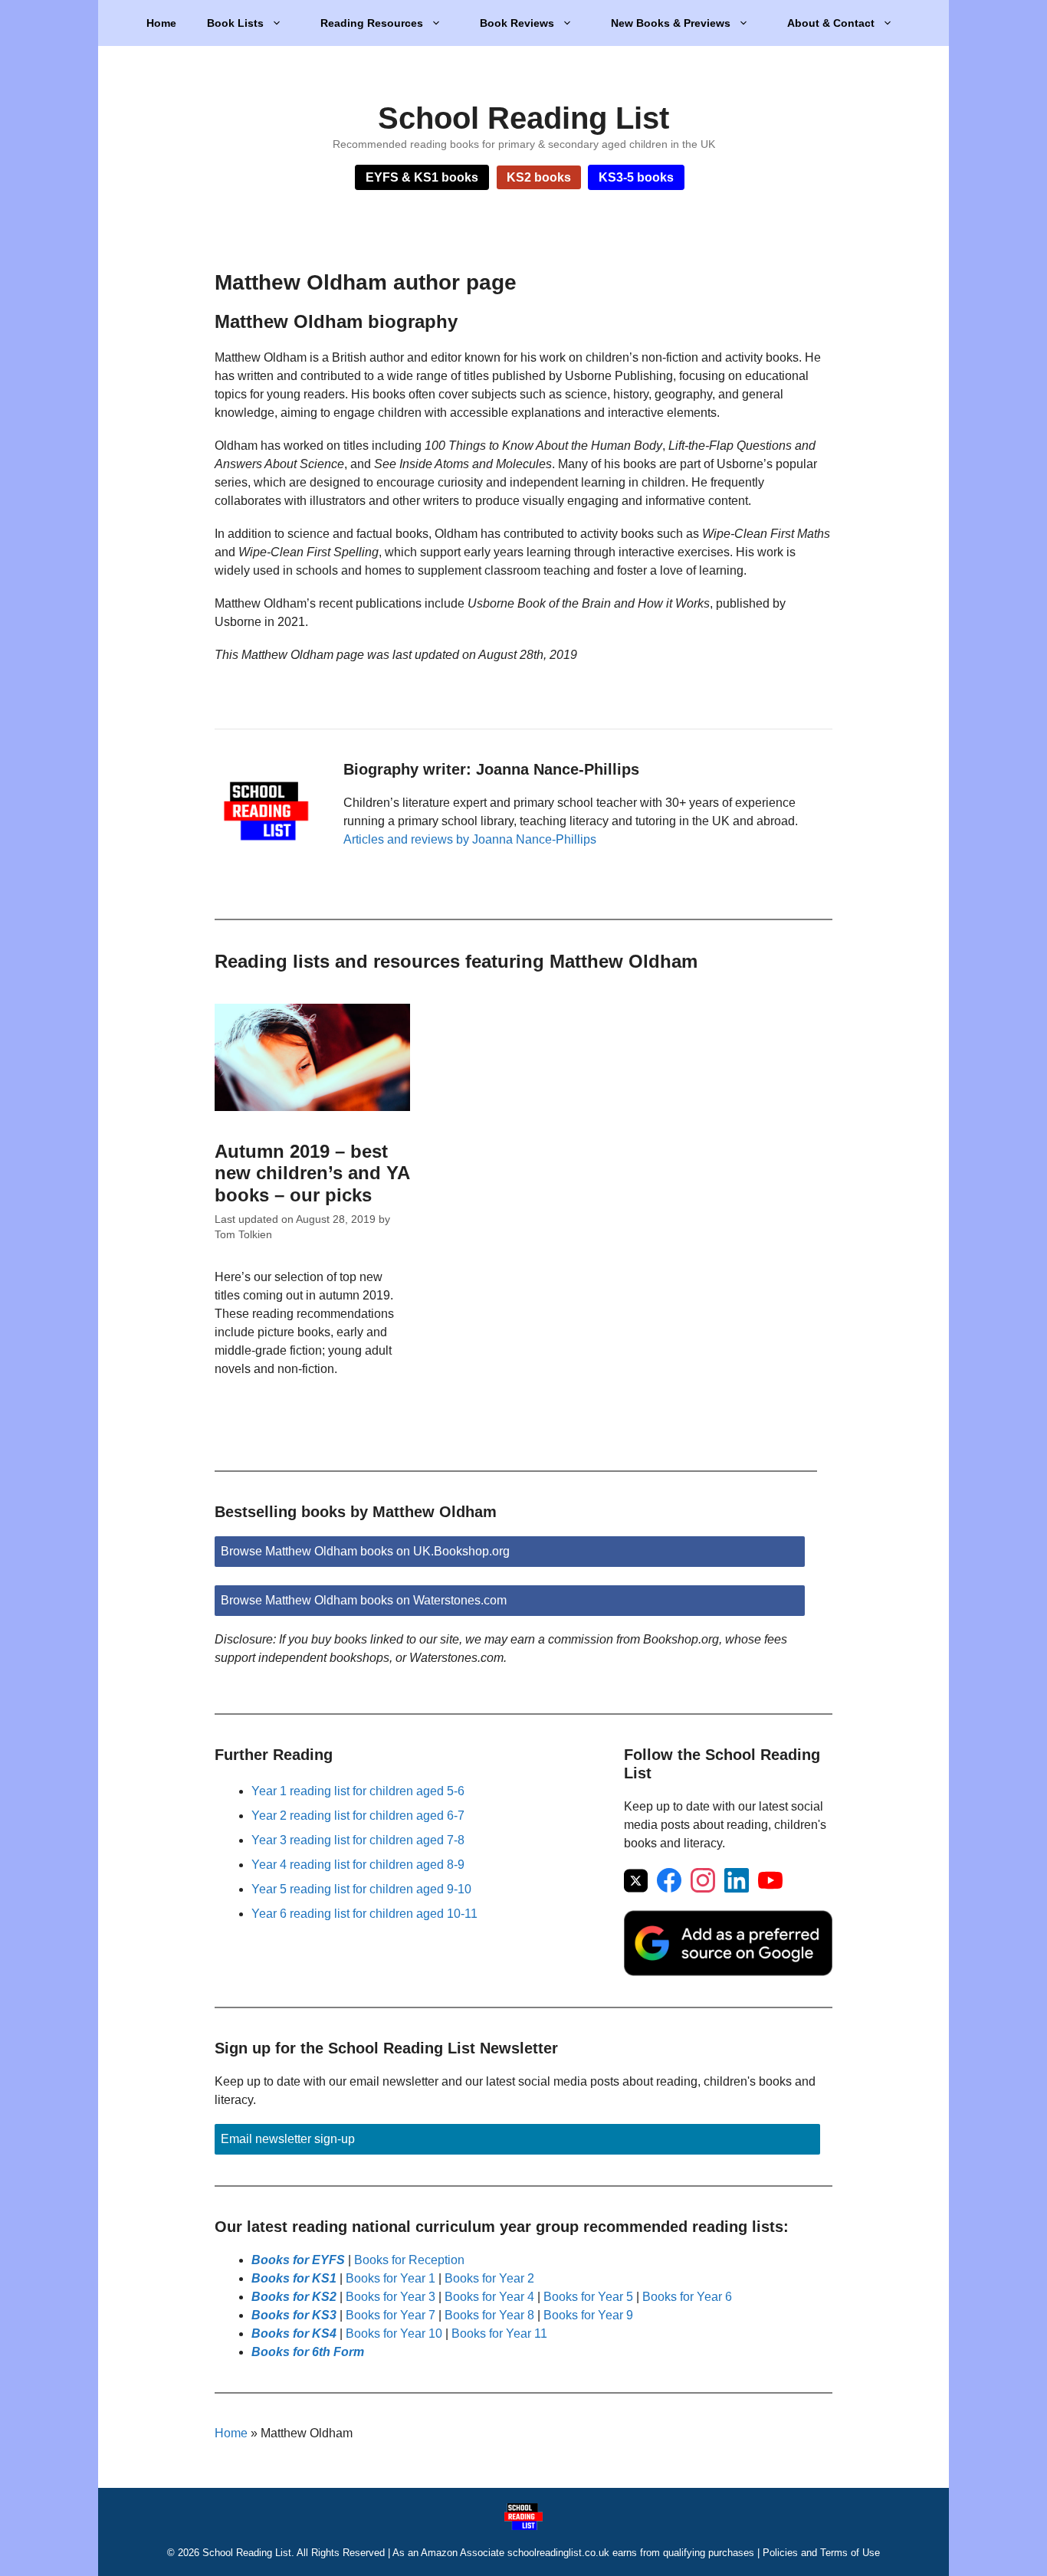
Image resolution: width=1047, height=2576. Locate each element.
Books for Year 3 (391, 2297)
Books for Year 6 (687, 2297)
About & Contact (831, 23)
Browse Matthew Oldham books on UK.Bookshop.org (365, 1551)
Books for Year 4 (489, 2297)
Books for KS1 (294, 2278)
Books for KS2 (294, 2297)
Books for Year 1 (391, 2278)
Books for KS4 (294, 2333)
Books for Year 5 (588, 2297)
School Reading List (523, 118)
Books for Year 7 (391, 2315)
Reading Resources (372, 23)
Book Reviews (517, 23)
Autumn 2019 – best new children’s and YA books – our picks (312, 1173)
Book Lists (235, 23)
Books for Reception (409, 2260)
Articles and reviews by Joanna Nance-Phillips (470, 839)
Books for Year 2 (489, 2278)
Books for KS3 (294, 2315)
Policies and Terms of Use (821, 2553)
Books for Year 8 (489, 2315)
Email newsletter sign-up (288, 2139)
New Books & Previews (671, 23)
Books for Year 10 (394, 2333)
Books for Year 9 (588, 2315)
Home (161, 23)
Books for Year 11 (499, 2333)
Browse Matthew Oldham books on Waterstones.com (364, 1600)
